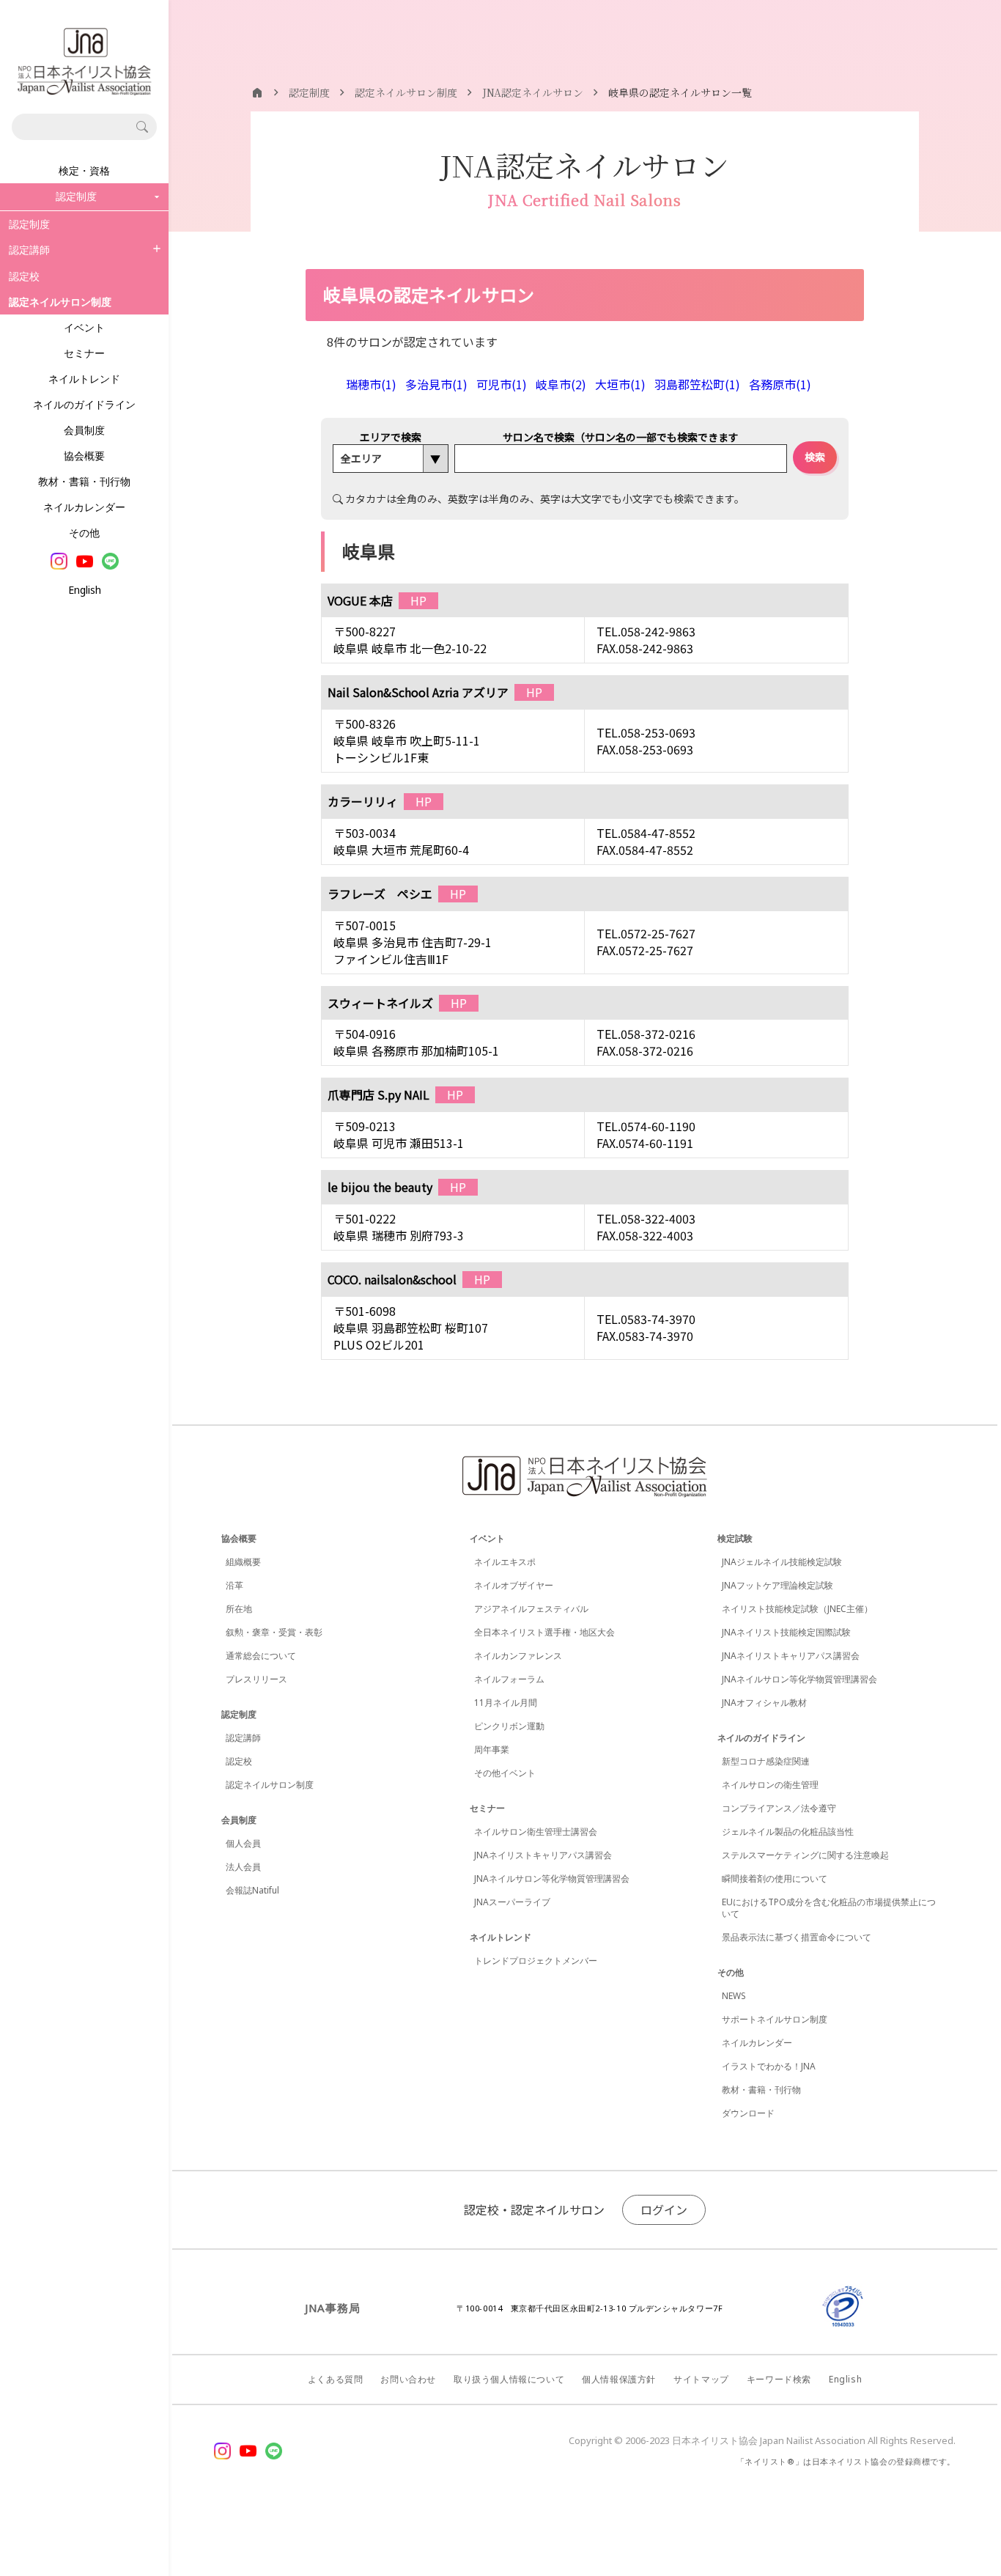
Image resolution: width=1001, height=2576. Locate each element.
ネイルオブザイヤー (514, 1585)
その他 (84, 533)
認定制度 (29, 224)
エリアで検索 (391, 437)
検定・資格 (84, 170)
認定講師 (29, 250)
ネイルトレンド (84, 379)
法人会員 (243, 1867)
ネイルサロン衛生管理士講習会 (536, 1832)
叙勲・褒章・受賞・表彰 (274, 1632)
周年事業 (492, 1749)
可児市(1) (502, 384)
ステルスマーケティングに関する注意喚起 (805, 1855)
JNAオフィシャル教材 (764, 1703)
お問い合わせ (408, 2379)
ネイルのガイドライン (84, 404)
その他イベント (505, 1773)
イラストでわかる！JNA (769, 2066)
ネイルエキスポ (505, 1562)
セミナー (84, 353)
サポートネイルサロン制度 (775, 2019)
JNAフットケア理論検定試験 (777, 1585)
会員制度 (84, 430)
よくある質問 (336, 2379)
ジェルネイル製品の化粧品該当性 (788, 1832)
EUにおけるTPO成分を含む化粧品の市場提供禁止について (829, 1908)
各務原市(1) (780, 384)
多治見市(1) (436, 384)
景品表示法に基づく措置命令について (797, 1937)
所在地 (239, 1609)
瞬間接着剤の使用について (775, 1878)
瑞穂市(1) (371, 384)
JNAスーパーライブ (512, 1902)
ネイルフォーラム (509, 1679)
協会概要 (84, 456)
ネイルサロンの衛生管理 (770, 1785)
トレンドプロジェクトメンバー (536, 1961)
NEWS (734, 1996)
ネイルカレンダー (84, 507)
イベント (84, 327)
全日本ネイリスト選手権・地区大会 (544, 1632)
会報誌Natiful (252, 1890)
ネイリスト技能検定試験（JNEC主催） (797, 1609)
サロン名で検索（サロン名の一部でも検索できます (621, 437)
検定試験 (735, 1538)
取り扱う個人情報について (509, 2379)
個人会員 (243, 1843)
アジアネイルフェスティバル (531, 1609)
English (85, 590)
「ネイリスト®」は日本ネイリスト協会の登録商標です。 (846, 2461)
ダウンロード (748, 2113)
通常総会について (261, 1656)
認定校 (24, 276)
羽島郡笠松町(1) (697, 384)
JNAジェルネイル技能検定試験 (782, 1562)
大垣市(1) (620, 384)
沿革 (234, 1585)
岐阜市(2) (561, 384)
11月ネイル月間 (506, 1703)
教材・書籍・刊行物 (84, 481)
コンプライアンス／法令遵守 (779, 1808)
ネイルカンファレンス (518, 1656)
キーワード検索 (779, 2379)
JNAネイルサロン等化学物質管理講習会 (552, 1878)
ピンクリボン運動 (509, 1726)
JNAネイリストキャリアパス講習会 (543, 1855)
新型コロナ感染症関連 (766, 1761)
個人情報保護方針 (619, 2379)
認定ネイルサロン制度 (270, 1785)
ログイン (664, 2209)
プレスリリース (256, 1679)
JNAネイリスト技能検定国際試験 (786, 1632)
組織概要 (243, 1562)
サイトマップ (701, 2379)
